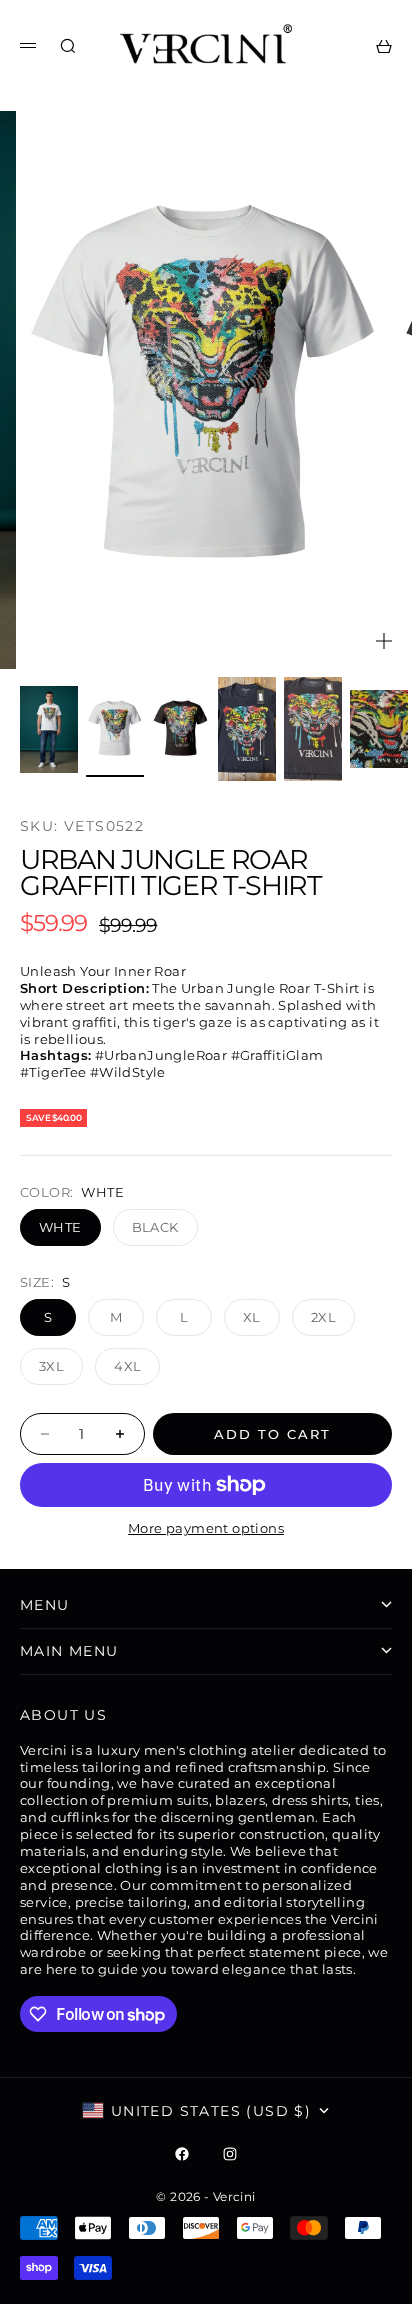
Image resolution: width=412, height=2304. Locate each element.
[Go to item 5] (313, 728)
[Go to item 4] (247, 728)
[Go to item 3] (181, 729)
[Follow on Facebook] (182, 2154)
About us (63, 1715)
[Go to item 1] (49, 729)
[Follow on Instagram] (230, 2154)
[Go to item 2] (115, 729)
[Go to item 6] (379, 728)
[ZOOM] (384, 641)
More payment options (206, 1528)
